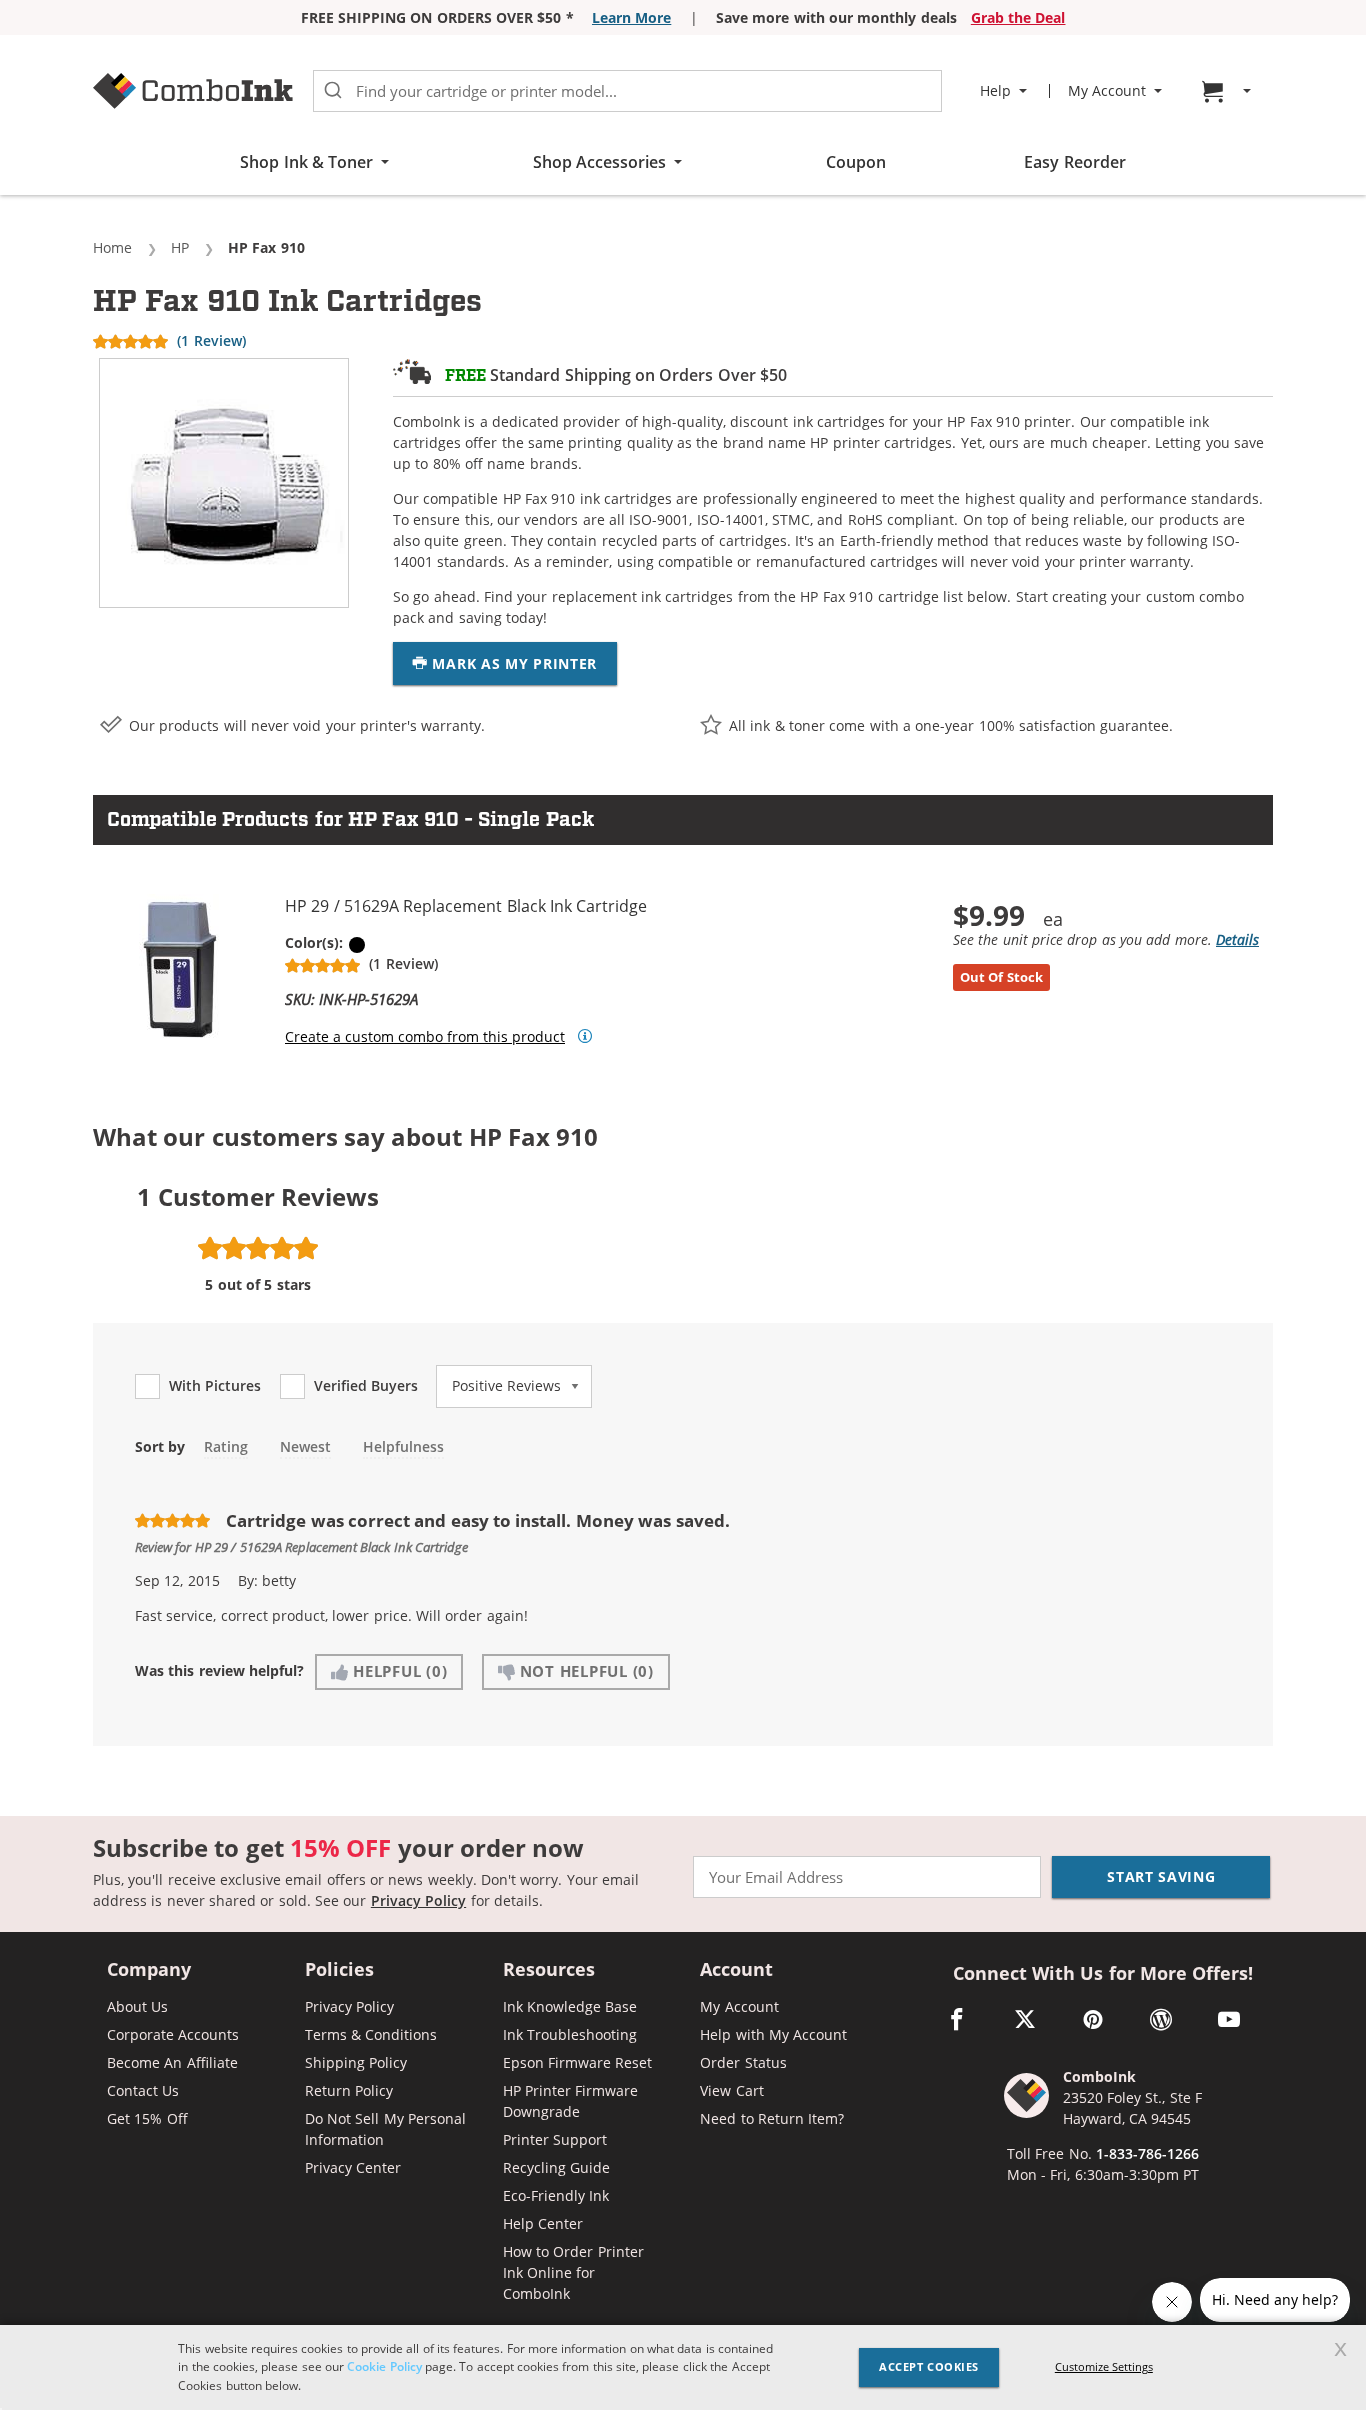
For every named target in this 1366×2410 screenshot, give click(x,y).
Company (149, 1970)
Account (736, 1970)
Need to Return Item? (772, 2118)
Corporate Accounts (173, 2034)
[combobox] (627, 91)
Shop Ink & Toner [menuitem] (306, 162)
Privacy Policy (418, 1900)
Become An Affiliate (172, 2062)
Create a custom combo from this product (425, 1037)
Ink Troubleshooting (570, 2034)
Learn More (631, 17)
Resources (549, 1970)
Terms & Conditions (371, 2034)
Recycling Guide (556, 2167)
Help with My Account (773, 2034)
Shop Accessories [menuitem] (599, 162)
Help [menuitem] (995, 91)
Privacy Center (353, 2167)
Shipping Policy (356, 2062)
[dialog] (683, 2367)
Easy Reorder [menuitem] (1074, 162)
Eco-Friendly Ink (556, 2195)
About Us (137, 2006)
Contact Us (143, 2090)
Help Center (543, 2223)
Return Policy (349, 2090)
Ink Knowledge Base (570, 2006)
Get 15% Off (147, 2118)
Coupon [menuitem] (856, 162)
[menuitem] (1229, 91)
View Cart (731, 2090)
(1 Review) (211, 340)
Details (1237, 939)
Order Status (743, 2062)
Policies (339, 1970)
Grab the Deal (1018, 17)
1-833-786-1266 (1147, 2153)
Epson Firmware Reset (578, 2062)
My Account (739, 2006)
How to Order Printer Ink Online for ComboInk (573, 2272)
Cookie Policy (384, 2366)
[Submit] (333, 91)
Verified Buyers (366, 1386)
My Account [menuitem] (1107, 91)
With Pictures (215, 1386)
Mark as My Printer (512, 663)
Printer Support (555, 2139)
